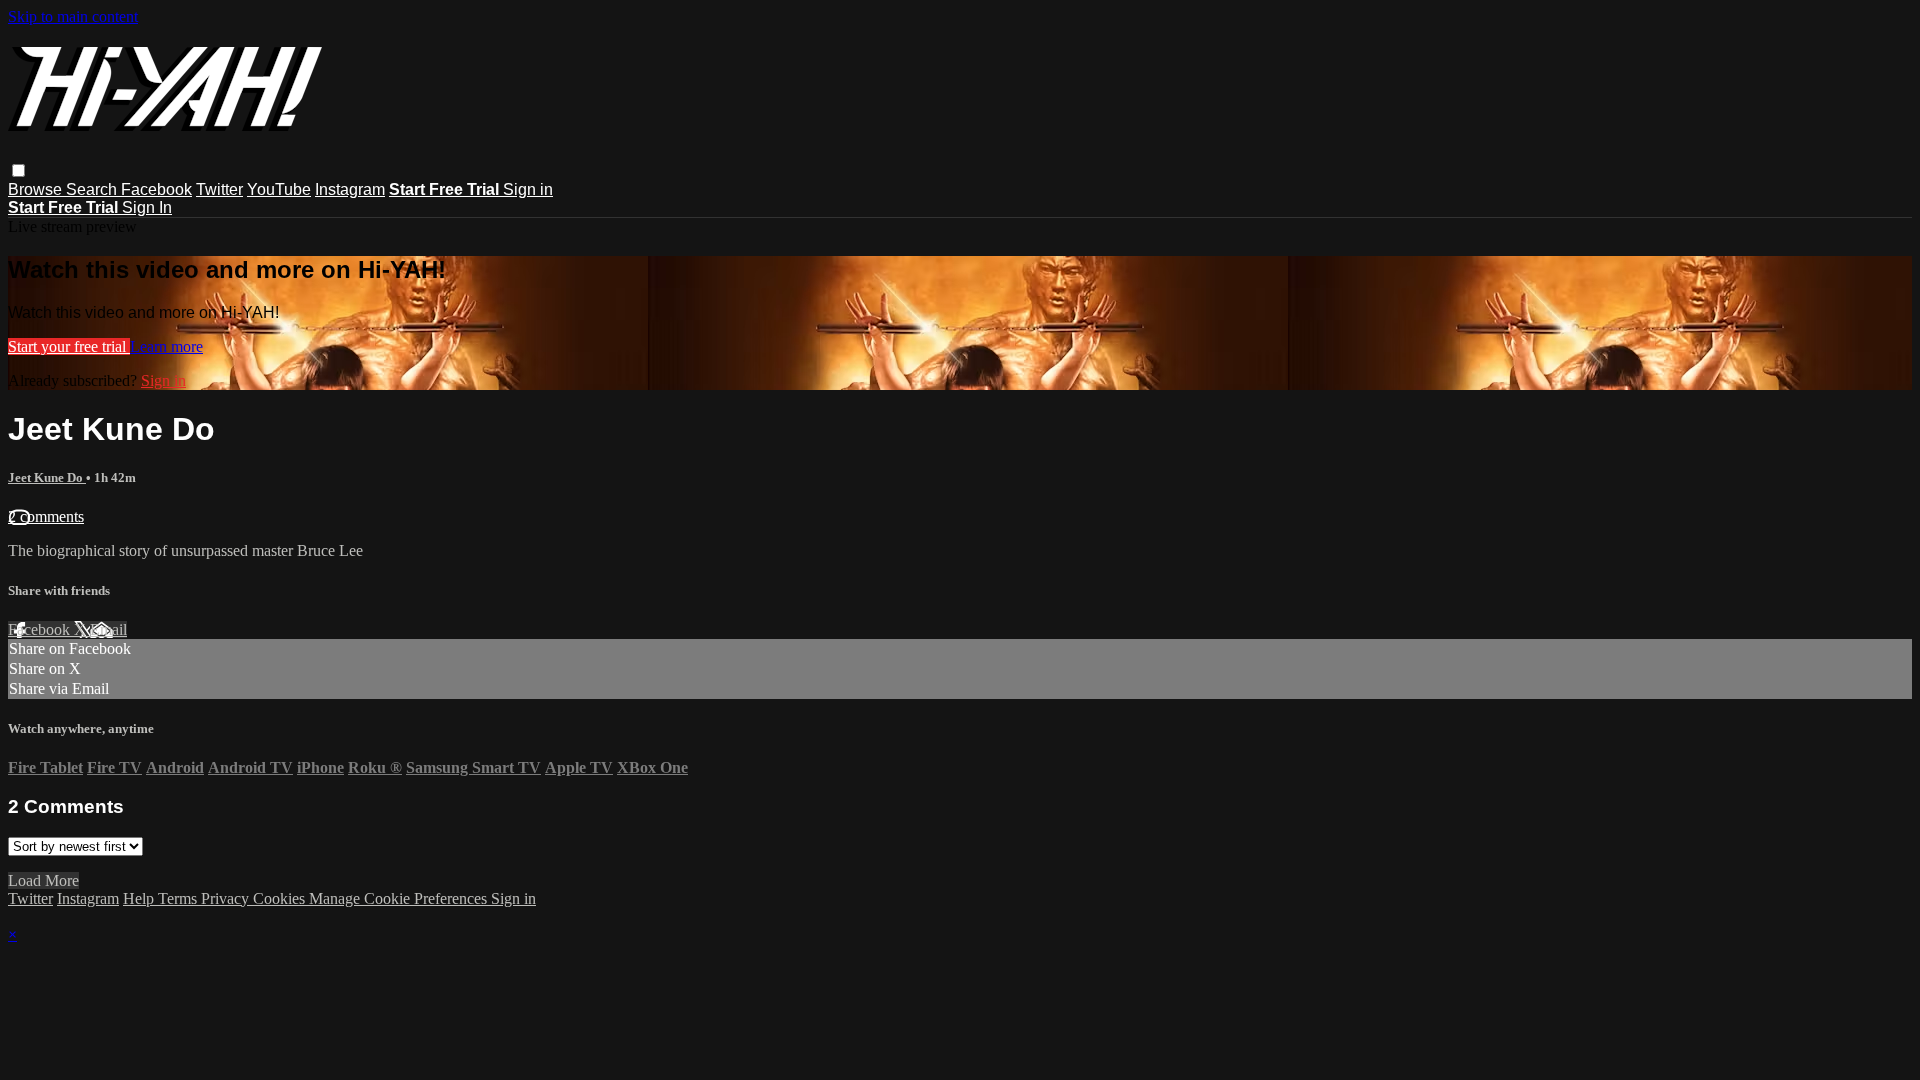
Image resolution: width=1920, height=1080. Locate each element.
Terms (179, 898)
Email (108, 629)
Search (93, 189)
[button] (18, 170)
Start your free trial (69, 346)
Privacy (227, 898)
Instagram (350, 189)
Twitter (219, 189)
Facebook (156, 189)
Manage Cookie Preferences (400, 898)
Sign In (147, 207)
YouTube (279, 189)
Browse (37, 189)
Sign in (528, 189)
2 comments (46, 516)
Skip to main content (73, 16)
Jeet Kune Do (47, 477)
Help (140, 898)
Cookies (281, 898)
